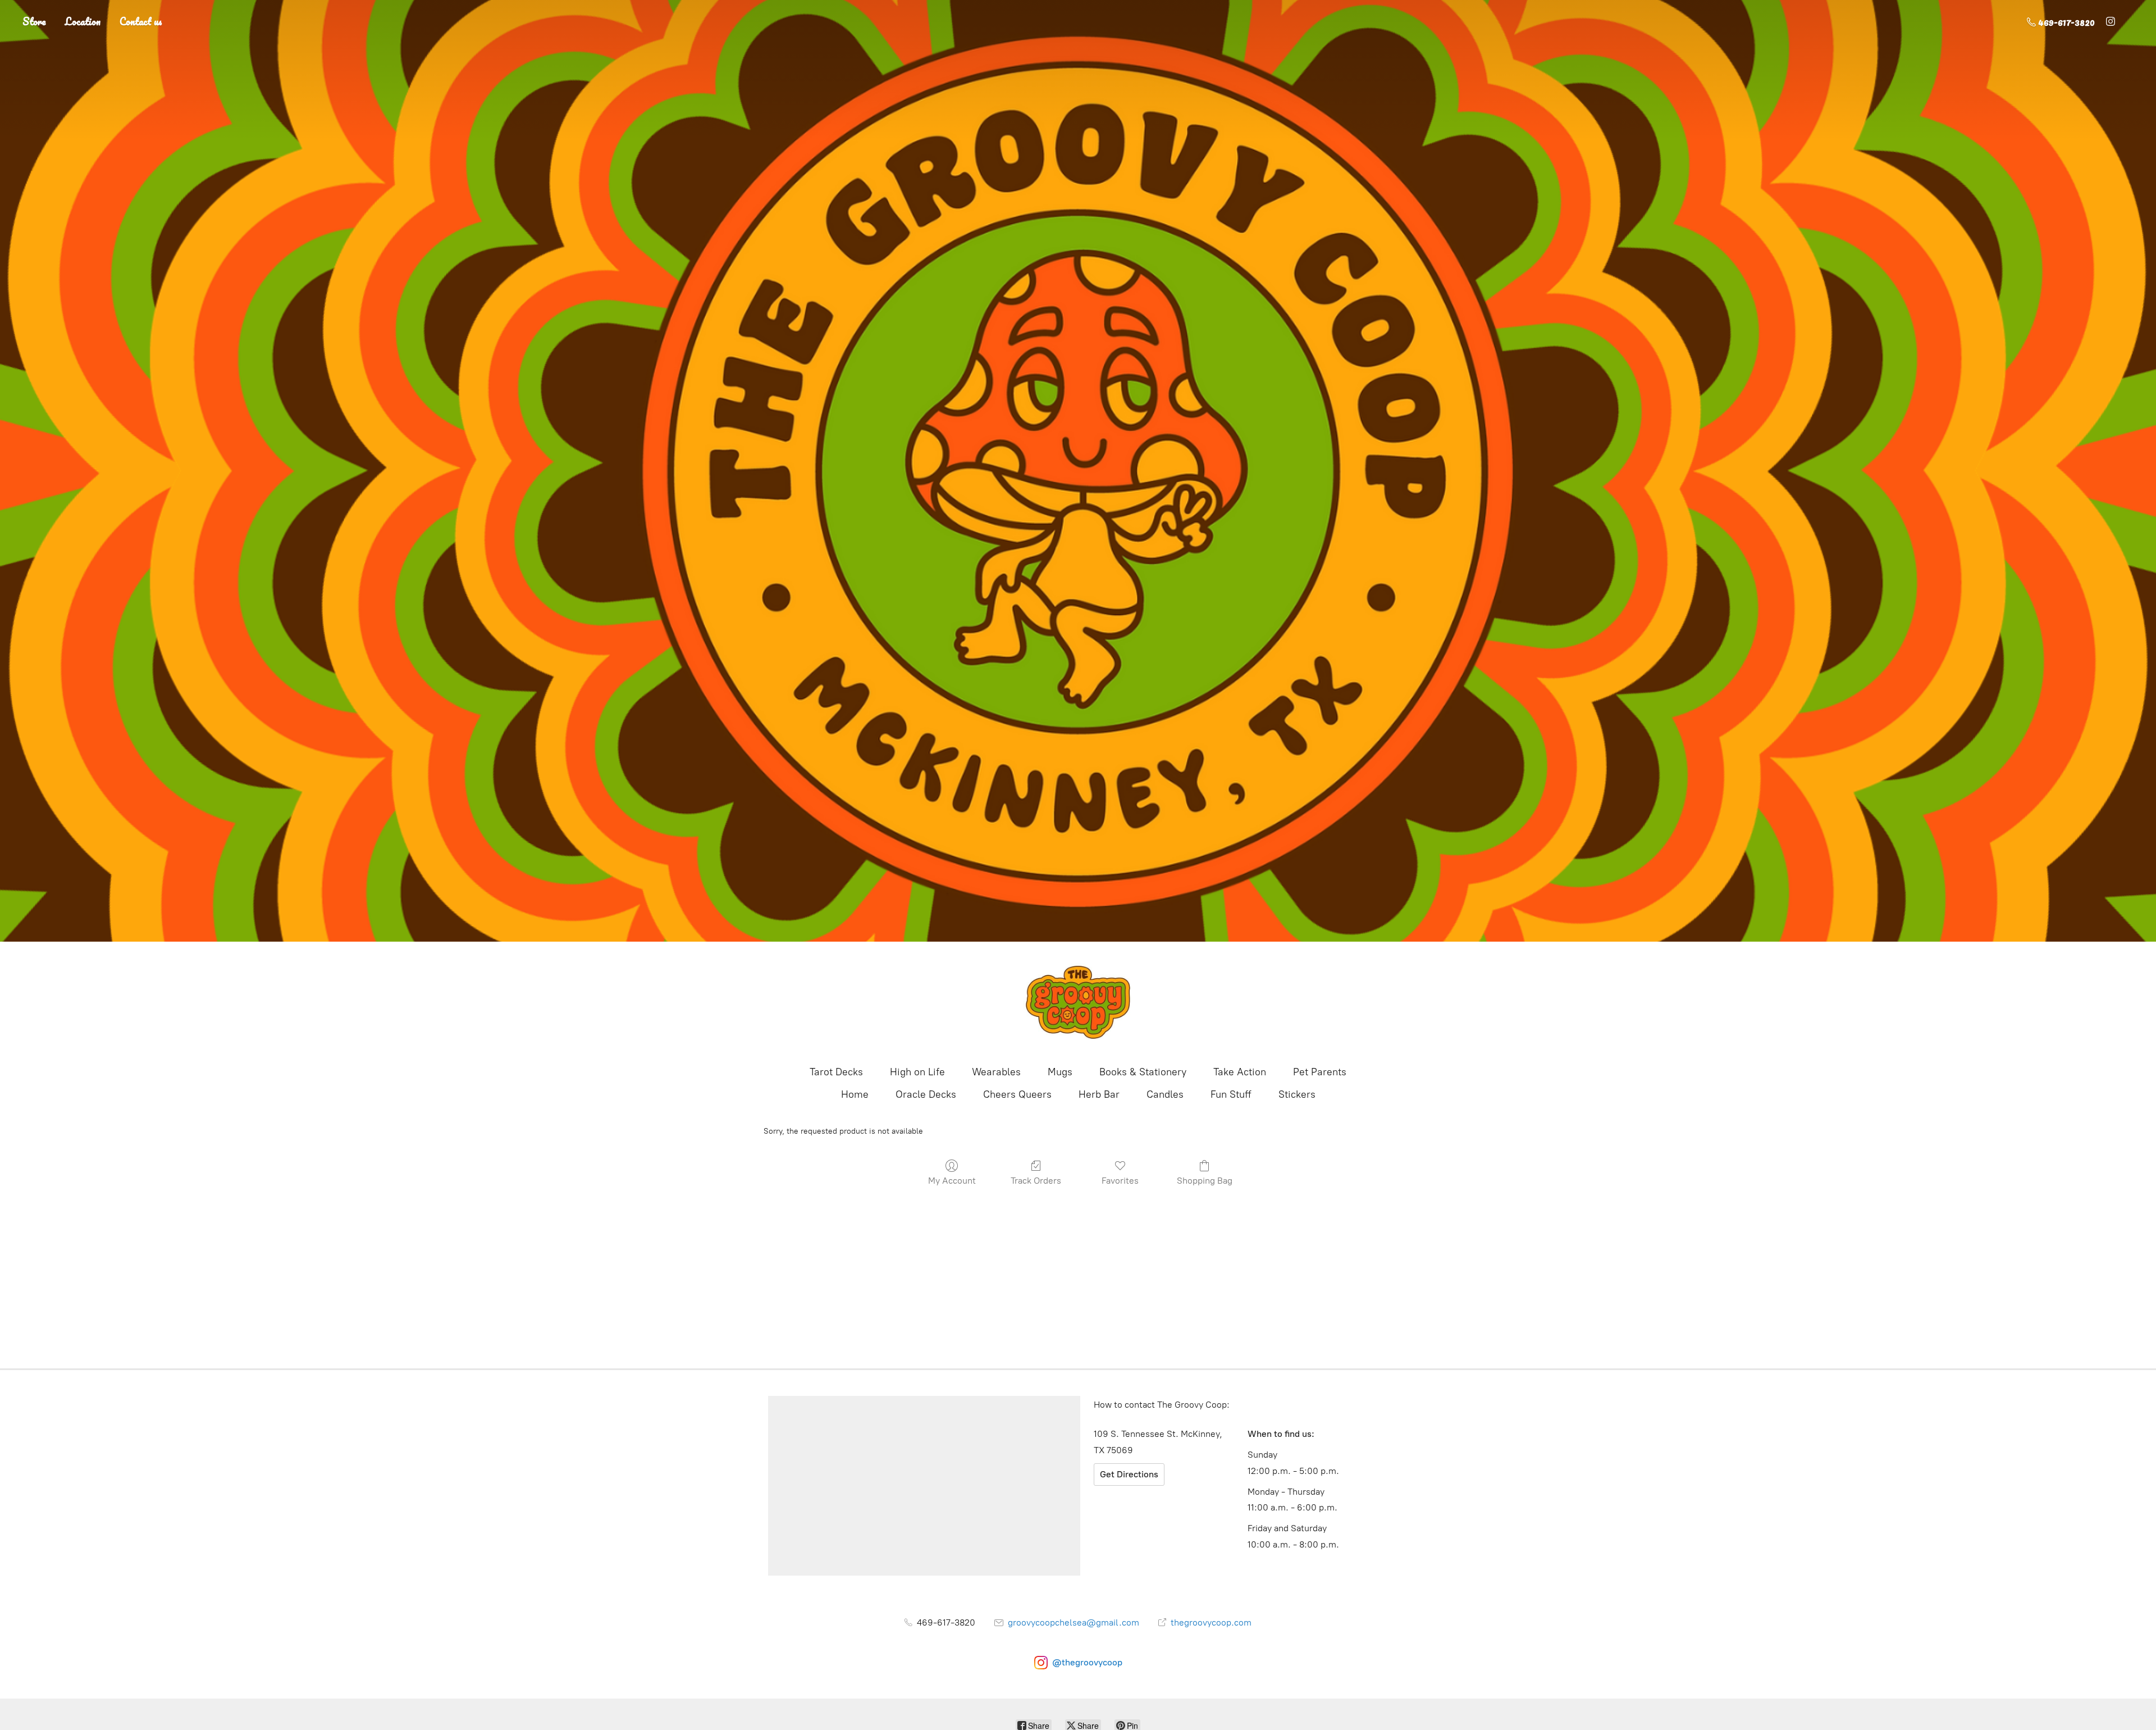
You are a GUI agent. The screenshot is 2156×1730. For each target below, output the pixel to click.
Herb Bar (1099, 1094)
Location (83, 21)
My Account (952, 1181)
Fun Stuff (1231, 1094)
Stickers (1297, 1094)
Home (855, 1094)
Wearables (996, 1072)
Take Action (1240, 1072)
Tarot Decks (836, 1072)
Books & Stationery (1143, 1072)
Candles (1165, 1094)
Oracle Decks (926, 1094)
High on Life (917, 1072)
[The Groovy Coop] (1078, 1002)
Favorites (1120, 1181)
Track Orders (1036, 1181)
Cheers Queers (1017, 1094)
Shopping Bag (1205, 1181)
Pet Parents (1320, 1072)
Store (34, 21)
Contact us (141, 21)
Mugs (1060, 1072)
